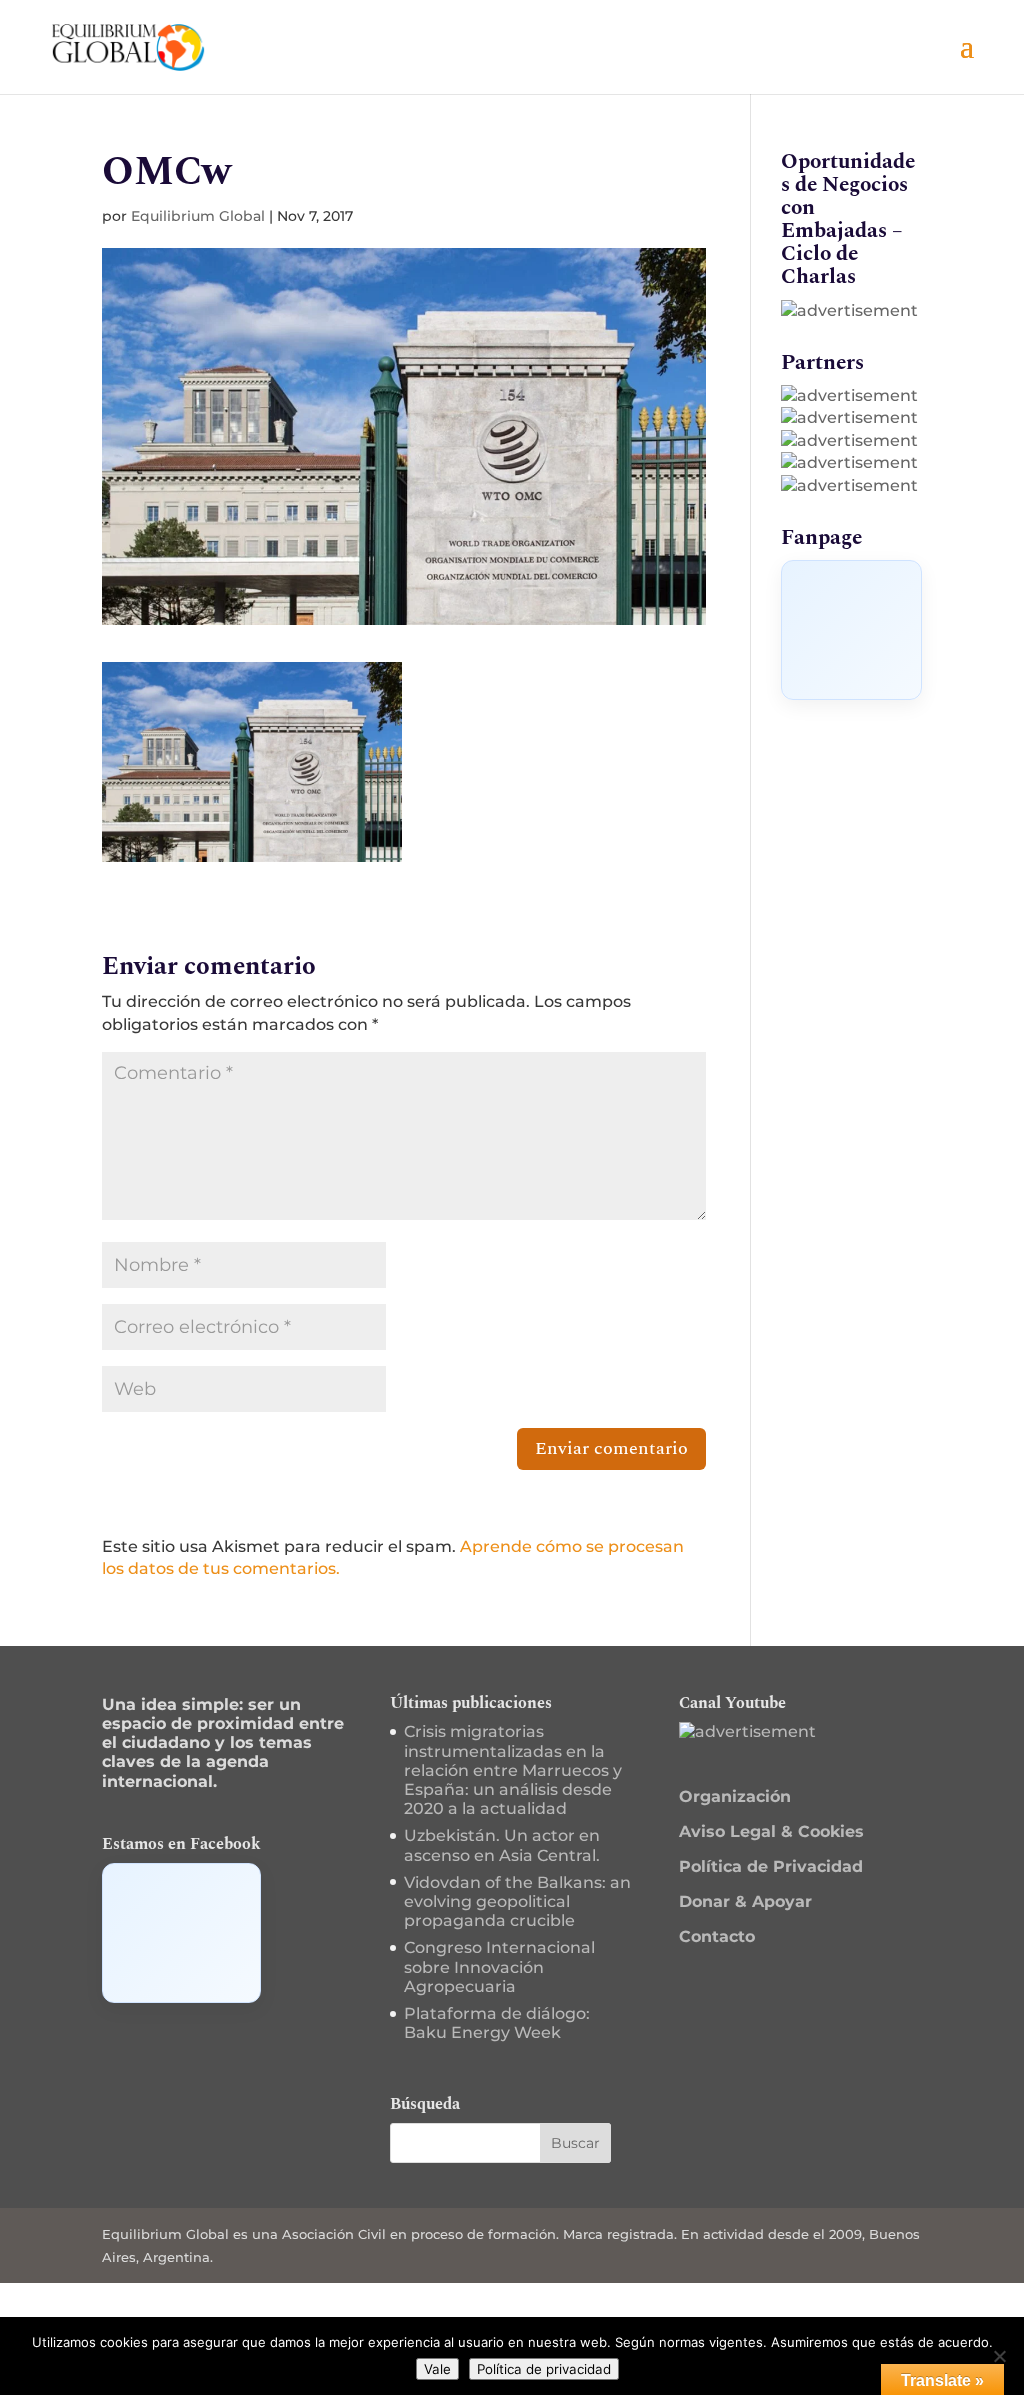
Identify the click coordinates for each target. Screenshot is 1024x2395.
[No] (999, 2356)
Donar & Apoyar (745, 1901)
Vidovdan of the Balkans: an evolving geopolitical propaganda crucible (517, 1901)
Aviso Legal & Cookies (771, 1831)
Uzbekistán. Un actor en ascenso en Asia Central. (502, 1845)
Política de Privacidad (771, 1866)
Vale (437, 2369)
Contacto (717, 1936)
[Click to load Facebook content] (851, 630)
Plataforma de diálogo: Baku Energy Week (497, 2023)
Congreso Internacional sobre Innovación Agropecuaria (499, 1966)
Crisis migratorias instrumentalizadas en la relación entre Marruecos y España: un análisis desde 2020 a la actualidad (513, 1770)
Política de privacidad (544, 2369)
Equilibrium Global (198, 216)
